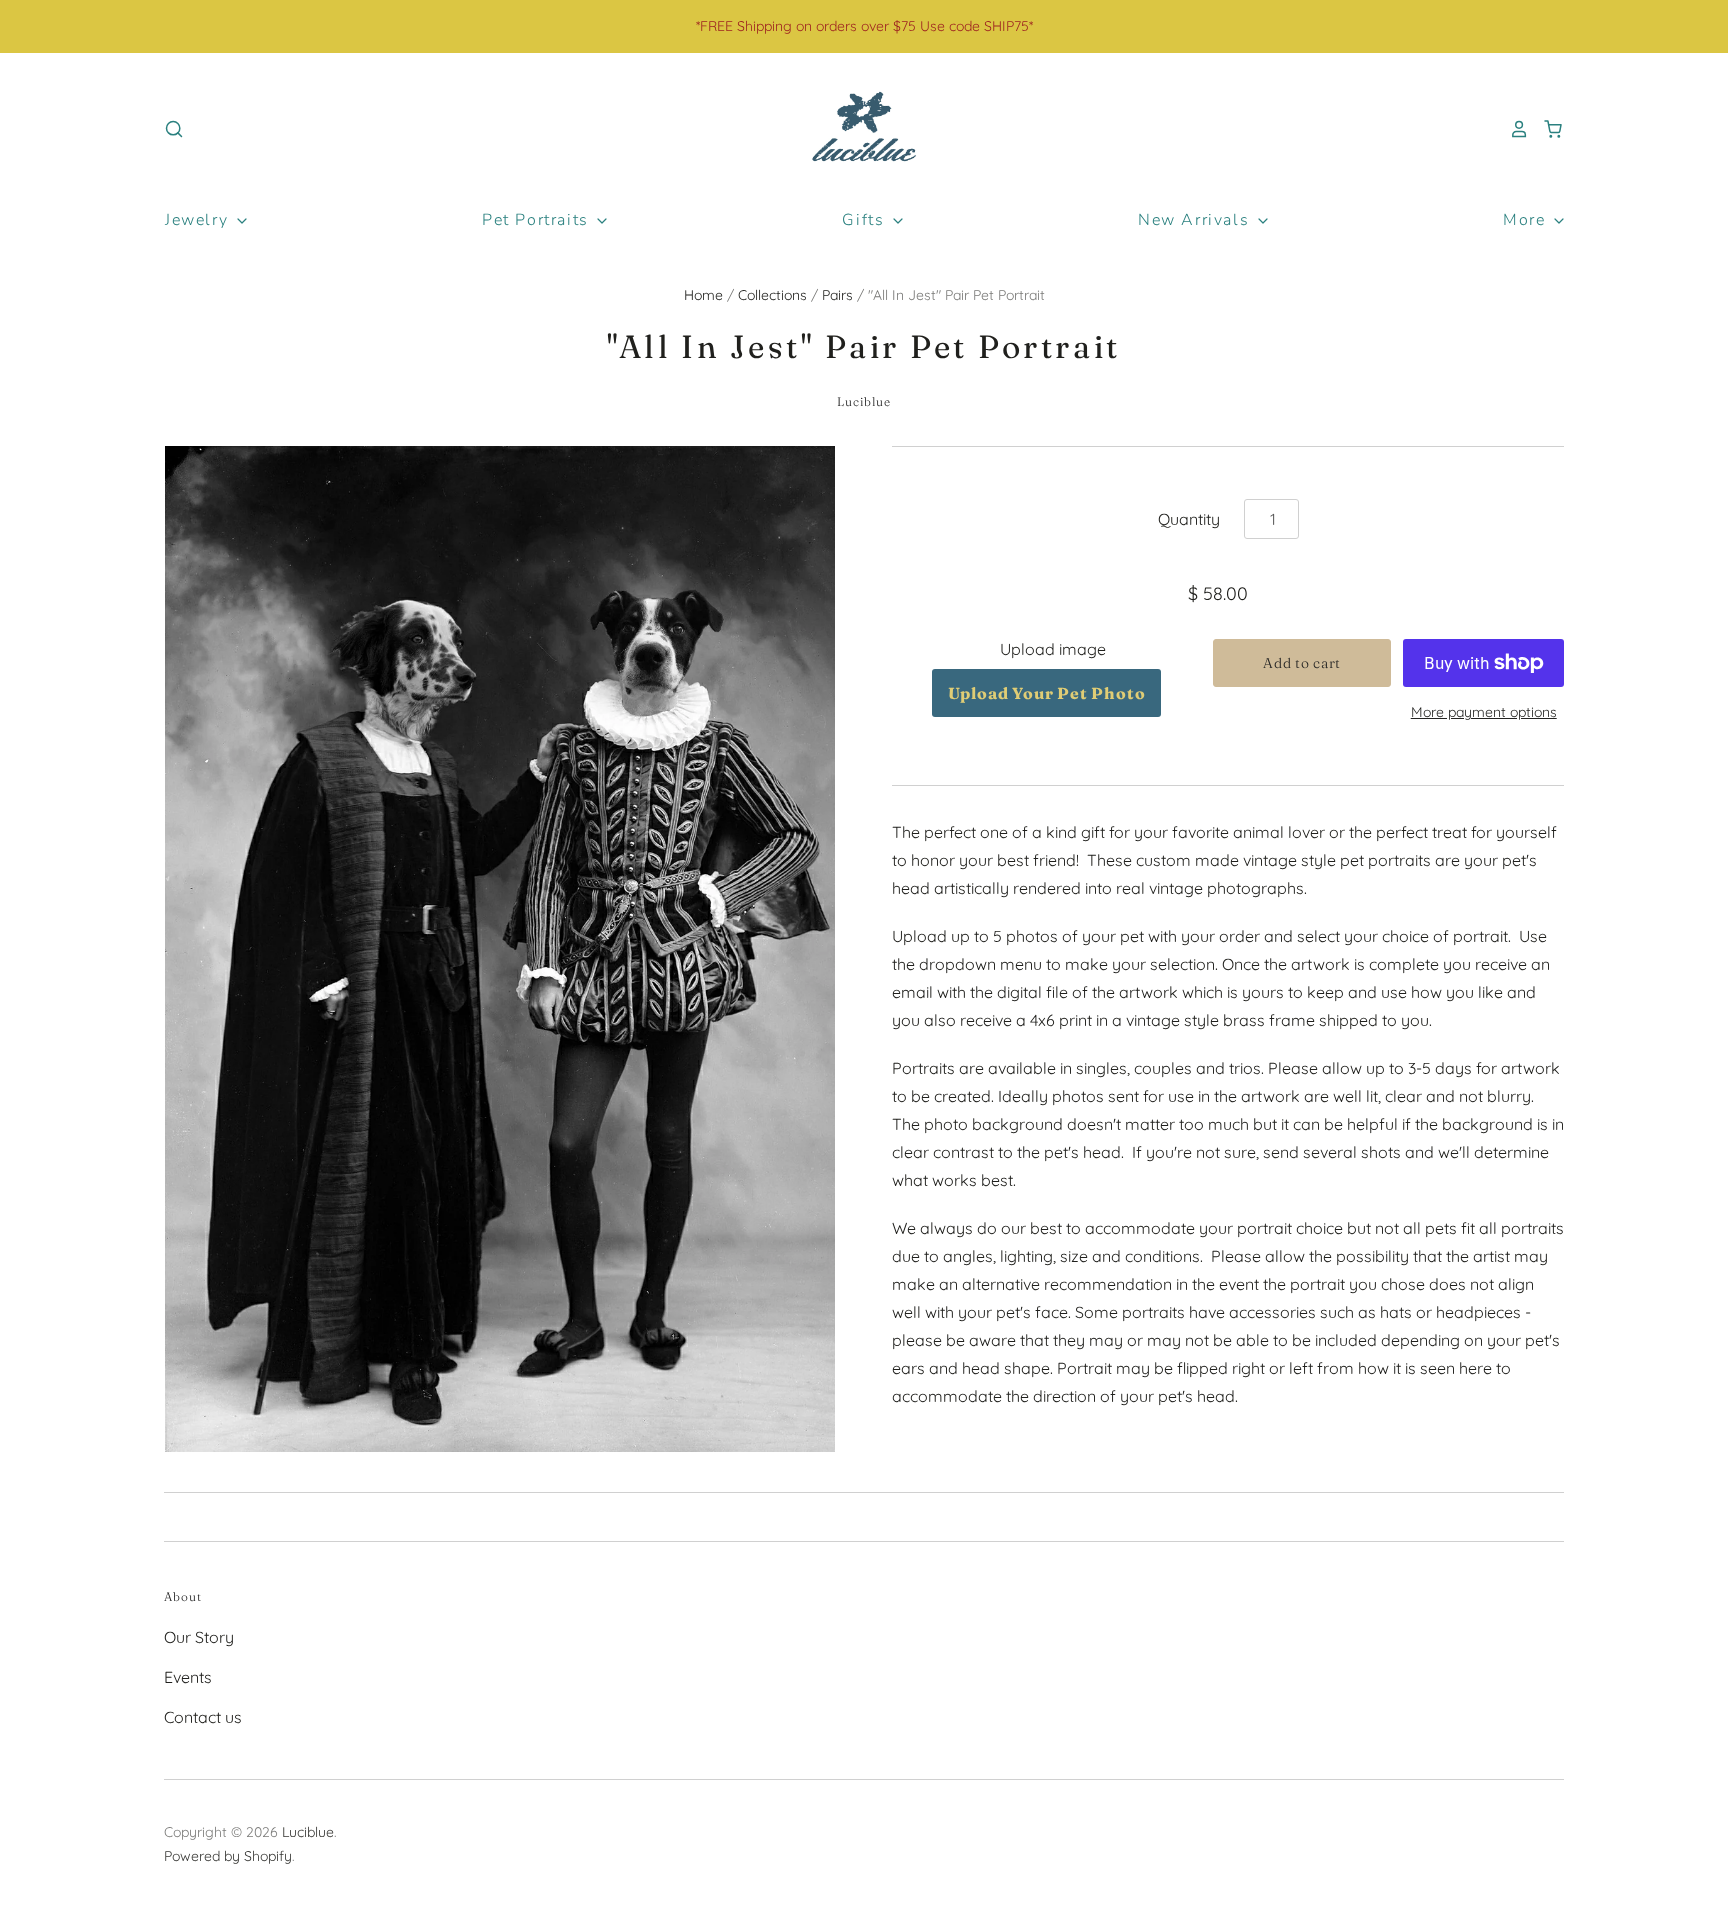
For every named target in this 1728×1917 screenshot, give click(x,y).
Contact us (203, 1717)
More (1527, 220)
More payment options (1484, 712)
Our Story (199, 1637)
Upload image (1053, 649)
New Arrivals (1196, 220)
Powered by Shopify (228, 1856)
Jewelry (199, 220)
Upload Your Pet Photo (1047, 693)
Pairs (837, 295)
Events (188, 1677)
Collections (772, 295)
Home (703, 295)
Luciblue (864, 401)
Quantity (1189, 519)
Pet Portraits (538, 220)
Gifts (866, 220)
